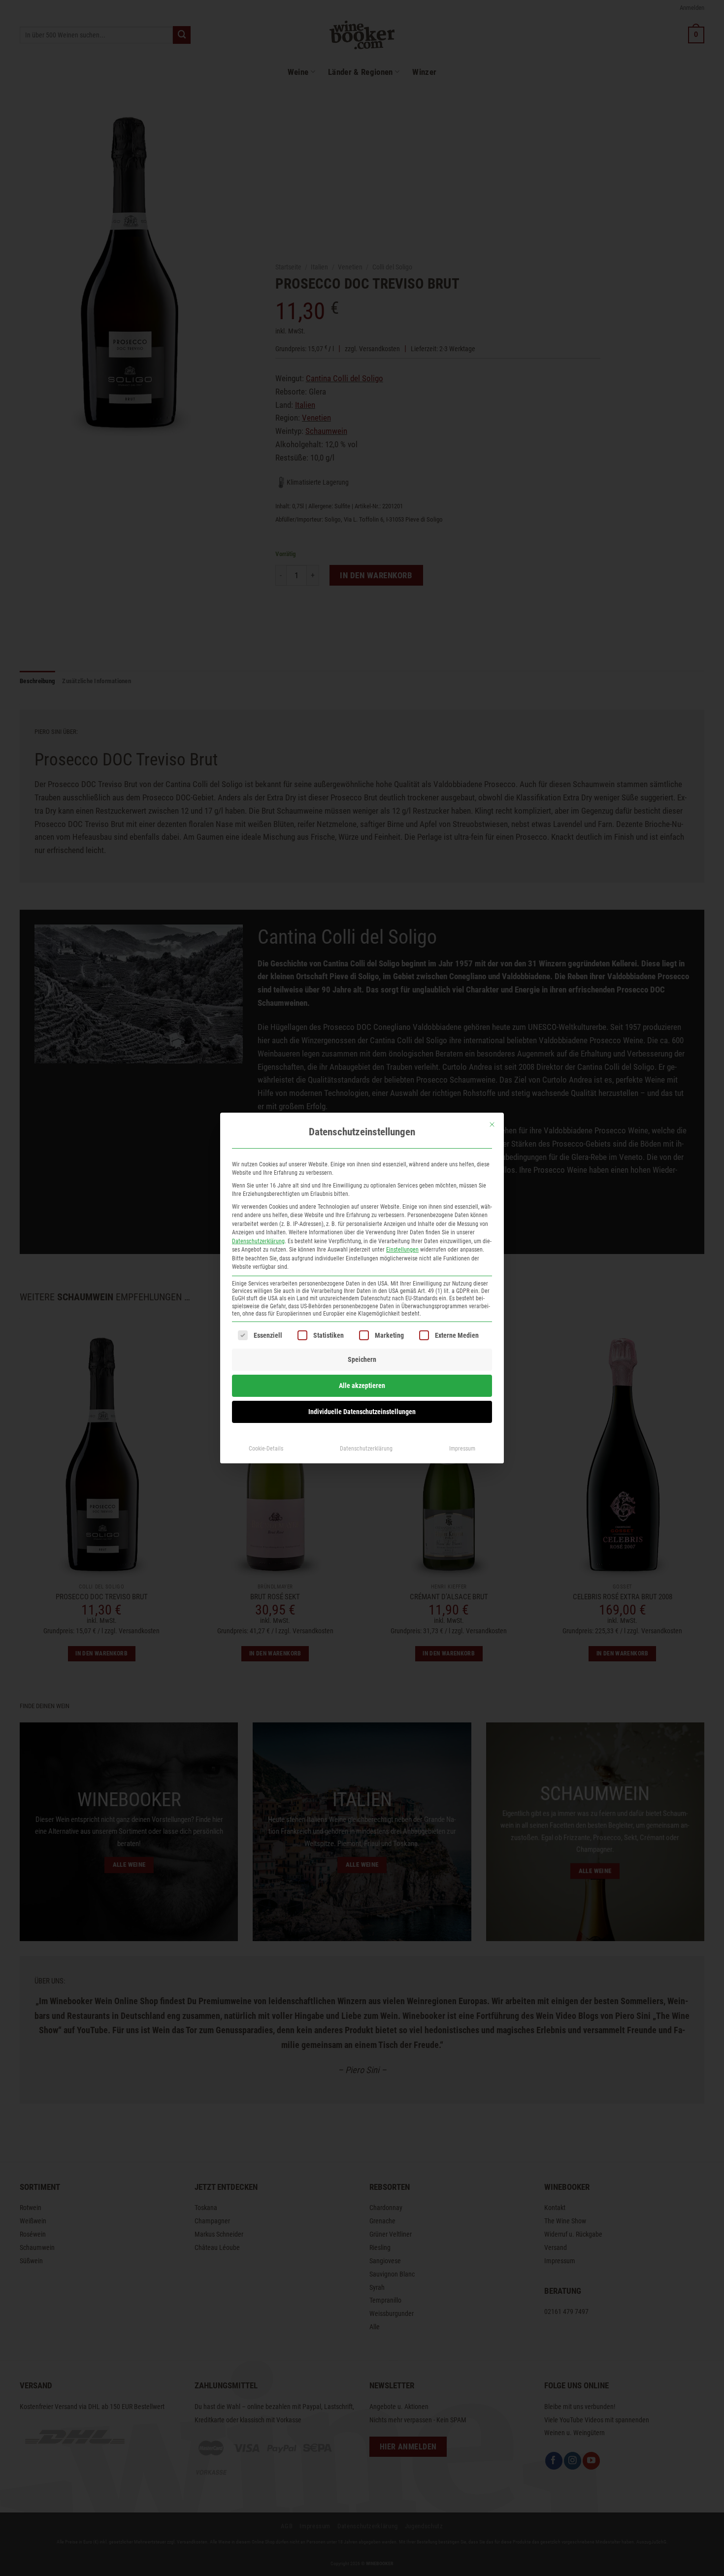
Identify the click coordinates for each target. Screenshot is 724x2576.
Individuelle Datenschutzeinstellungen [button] (362, 1412)
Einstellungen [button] (402, 1250)
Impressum (462, 1449)
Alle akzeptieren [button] (362, 1386)
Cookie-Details (266, 1449)
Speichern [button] (362, 1359)
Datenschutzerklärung (258, 1241)
